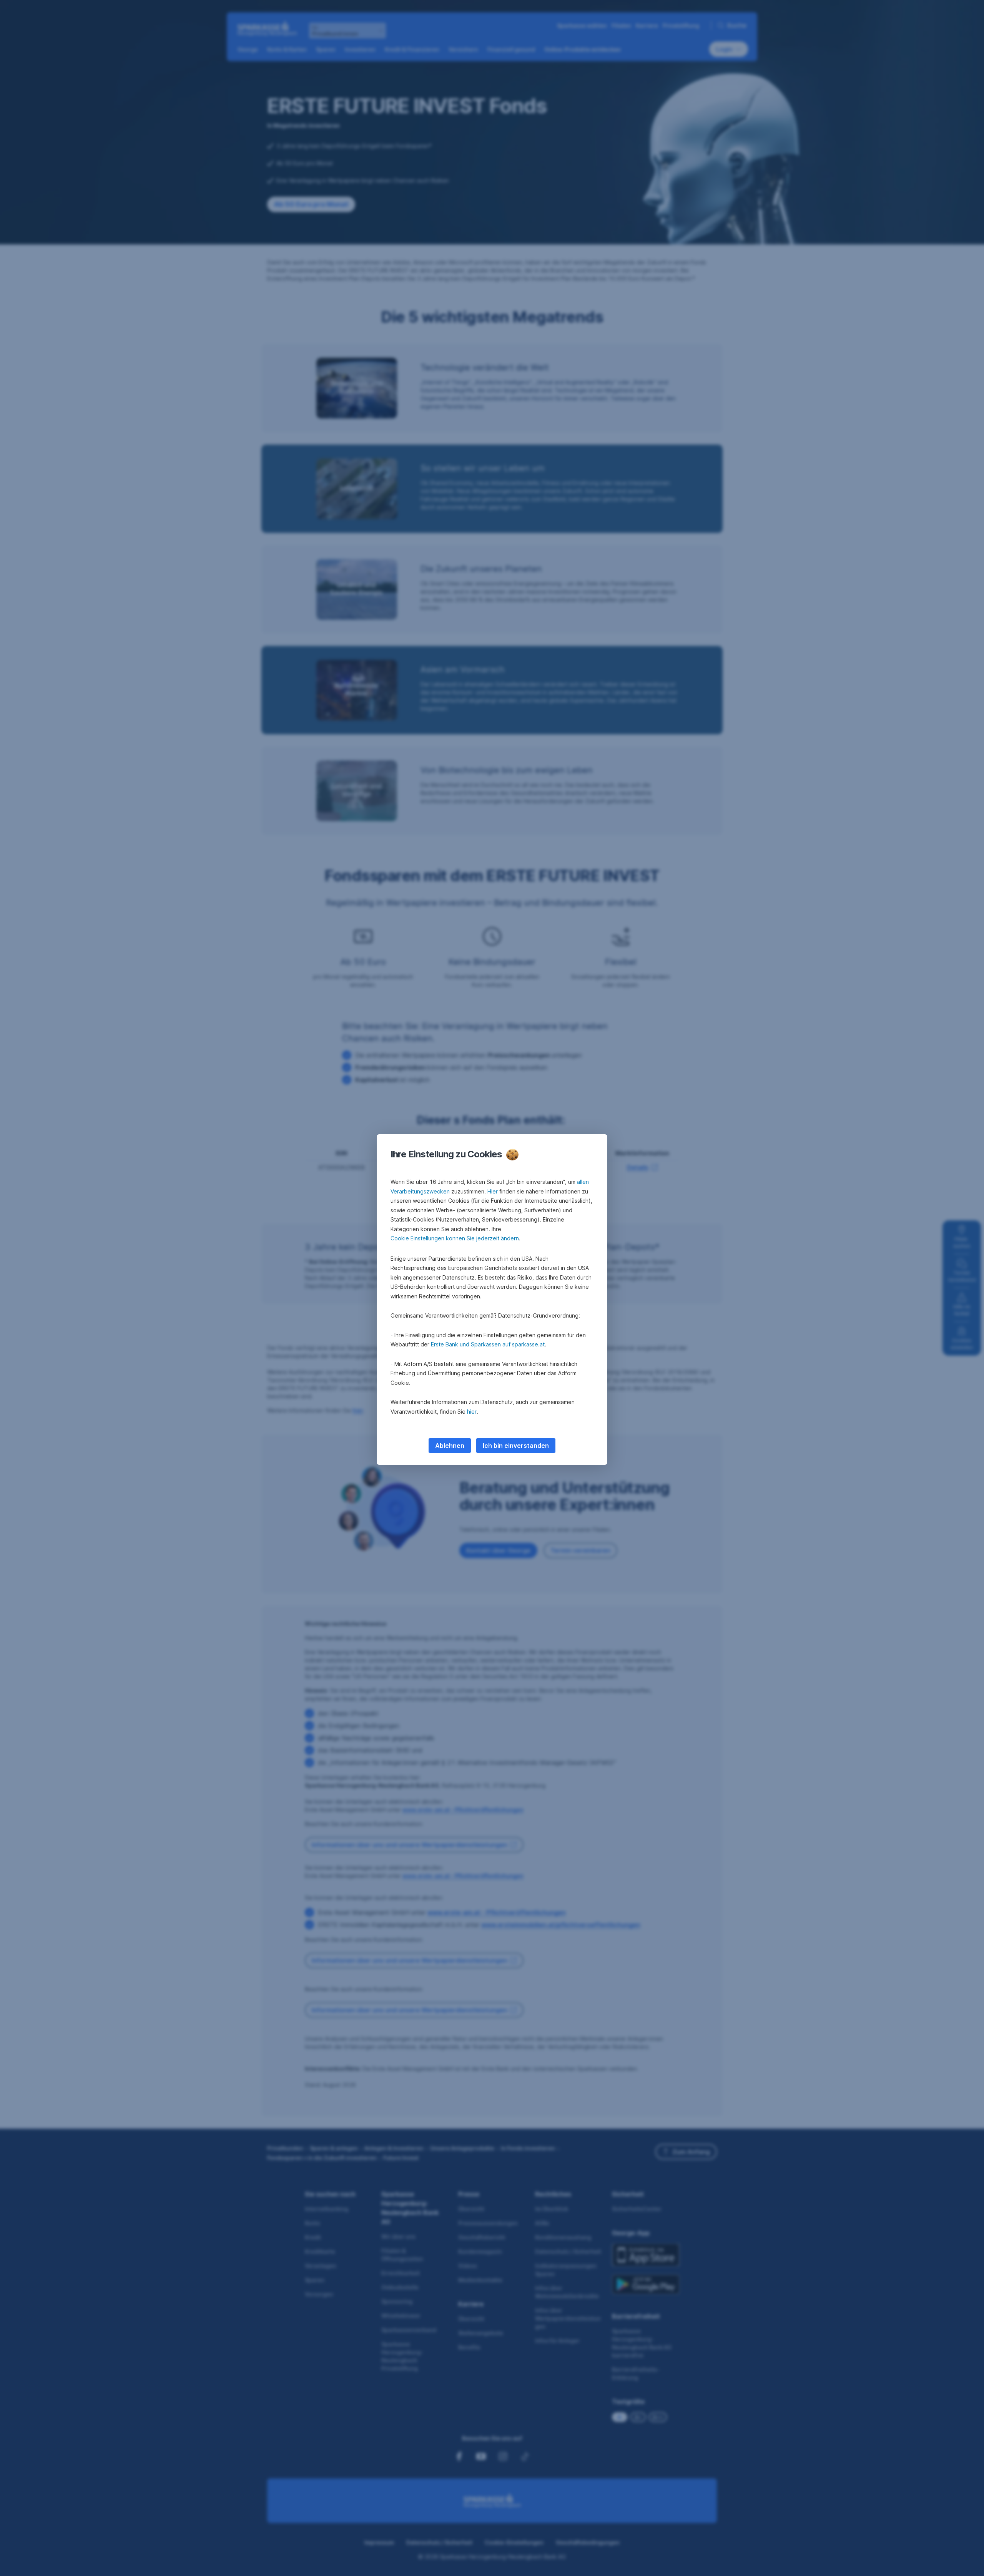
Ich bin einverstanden (516, 1446)
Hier (493, 1191)
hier (472, 1412)
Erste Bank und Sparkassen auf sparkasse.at (488, 1344)
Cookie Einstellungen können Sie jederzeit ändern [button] (455, 1238)
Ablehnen (450, 1446)
